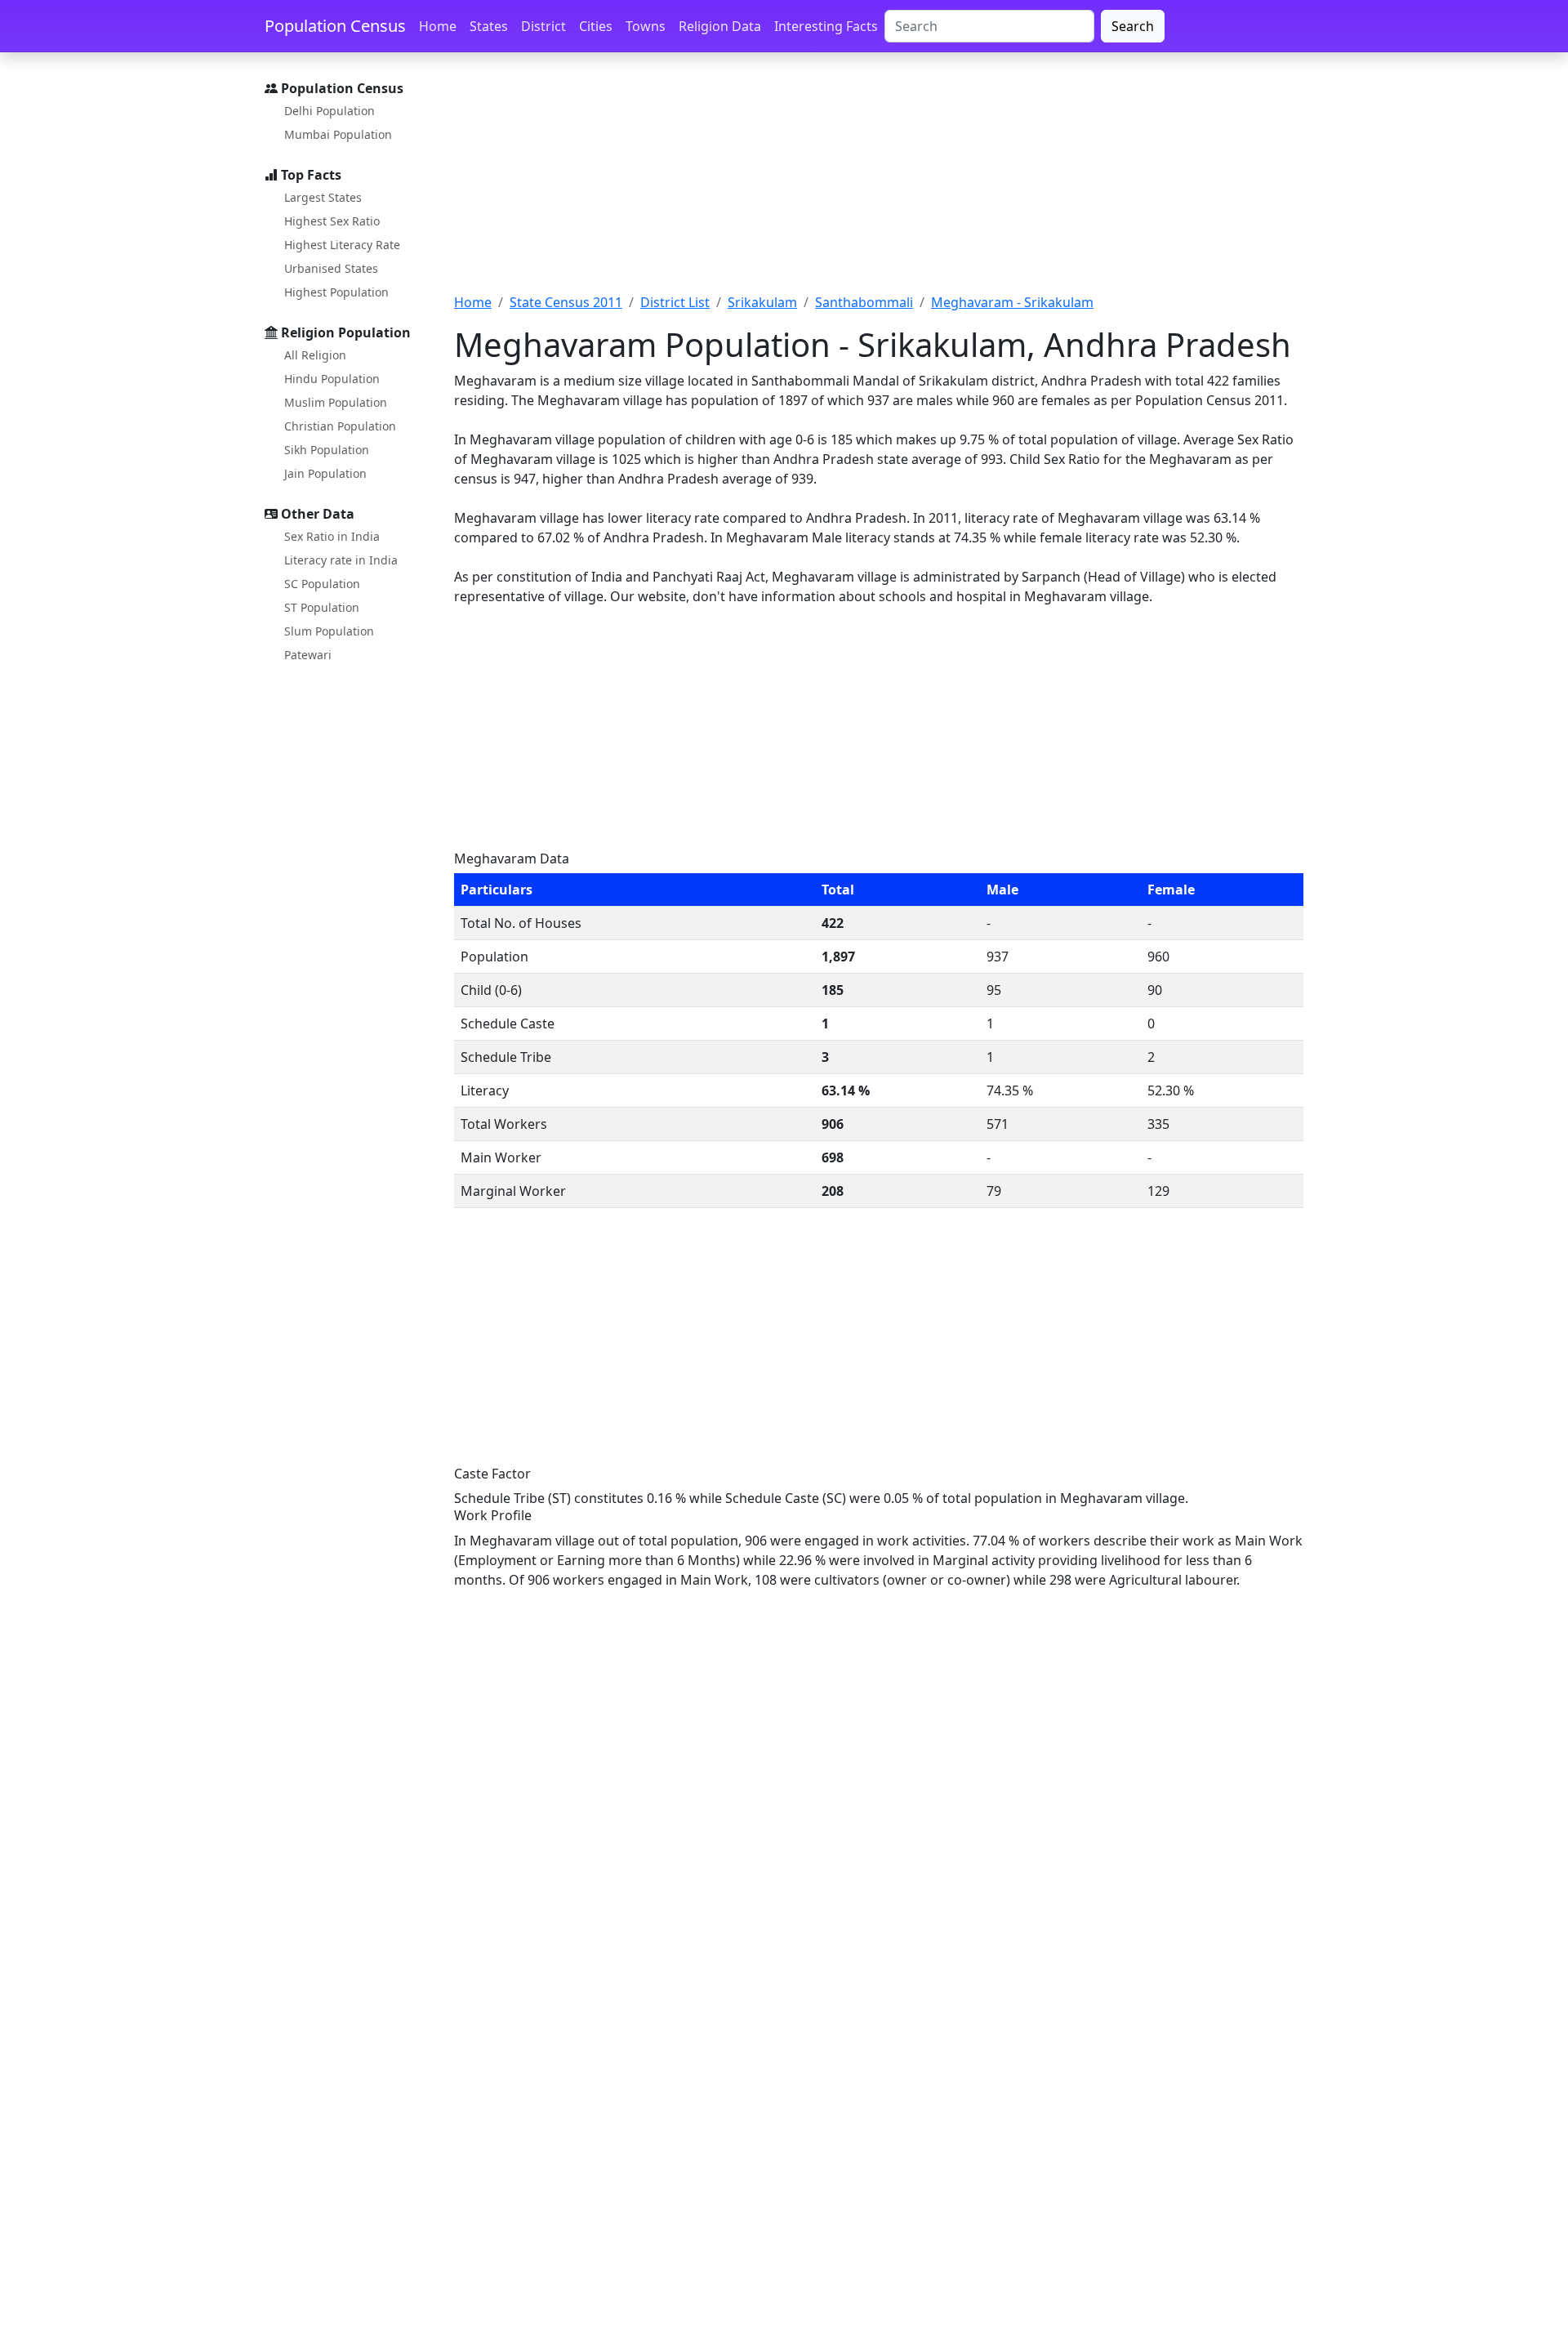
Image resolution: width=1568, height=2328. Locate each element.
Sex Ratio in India (332, 536)
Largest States (323, 197)
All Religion (315, 355)
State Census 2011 (566, 302)
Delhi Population (330, 111)
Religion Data (720, 26)
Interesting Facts (826, 26)
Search (1133, 26)
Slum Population (329, 631)
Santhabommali (864, 302)
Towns (646, 26)
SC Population (322, 584)
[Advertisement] (879, 182)
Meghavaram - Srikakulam (1012, 302)
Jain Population (325, 473)
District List (675, 302)
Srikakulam (762, 302)
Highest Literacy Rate (342, 245)
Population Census (335, 26)
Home (438, 26)
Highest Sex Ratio (332, 221)
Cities (596, 26)
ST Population (322, 607)
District (543, 26)
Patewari (308, 655)
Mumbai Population (338, 134)
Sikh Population (327, 450)
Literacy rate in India (341, 560)
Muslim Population (336, 402)
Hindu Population (332, 379)
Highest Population (336, 292)
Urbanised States (331, 268)
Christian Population (340, 426)
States (489, 26)
